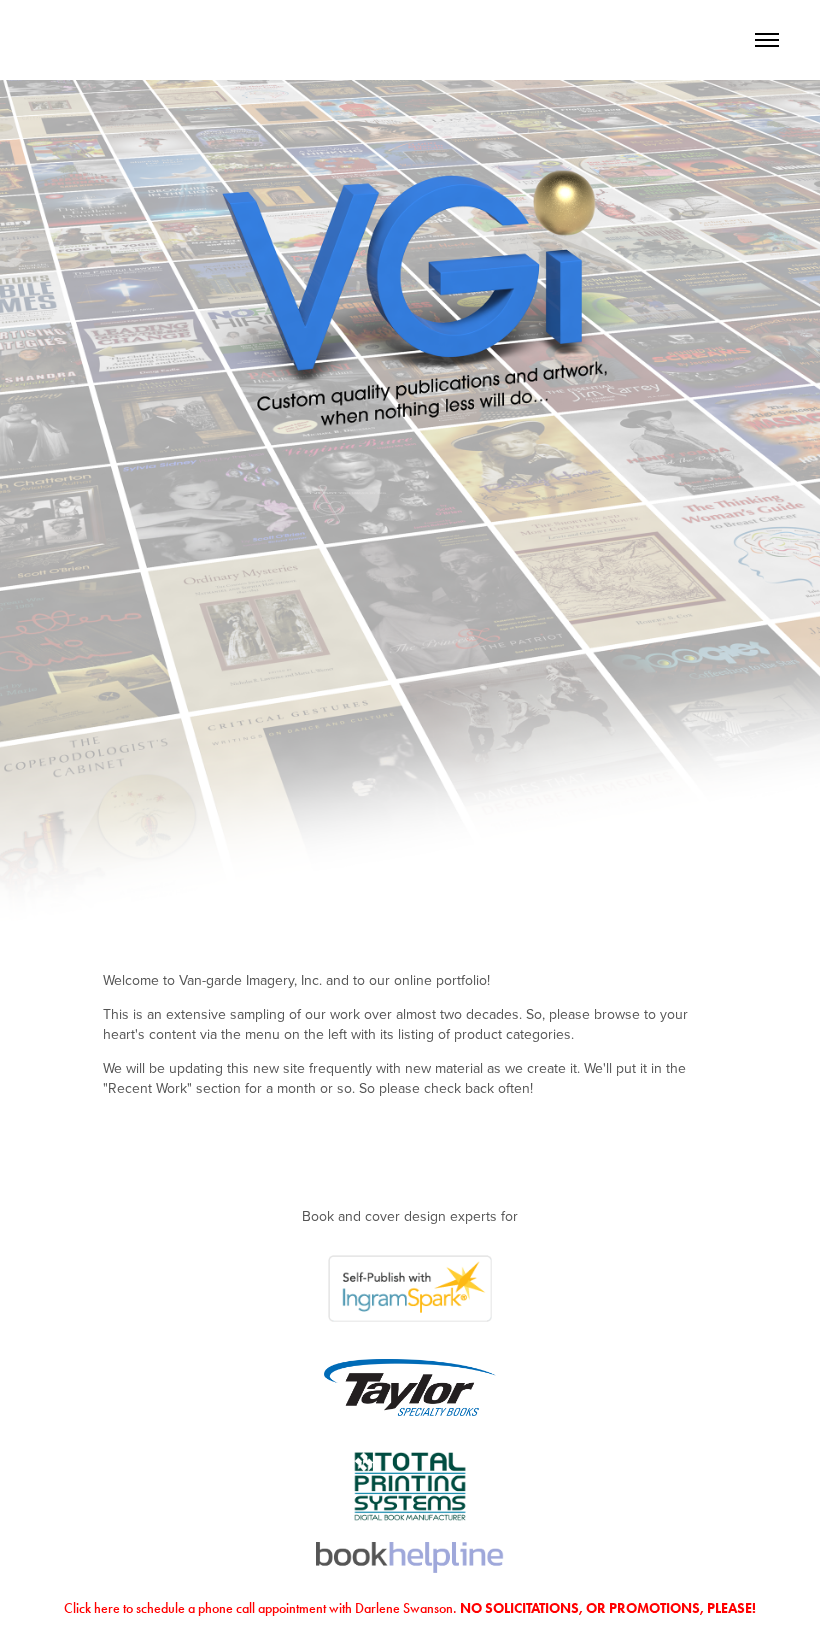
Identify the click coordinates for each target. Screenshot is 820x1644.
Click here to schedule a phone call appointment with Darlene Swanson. (410, 1608)
